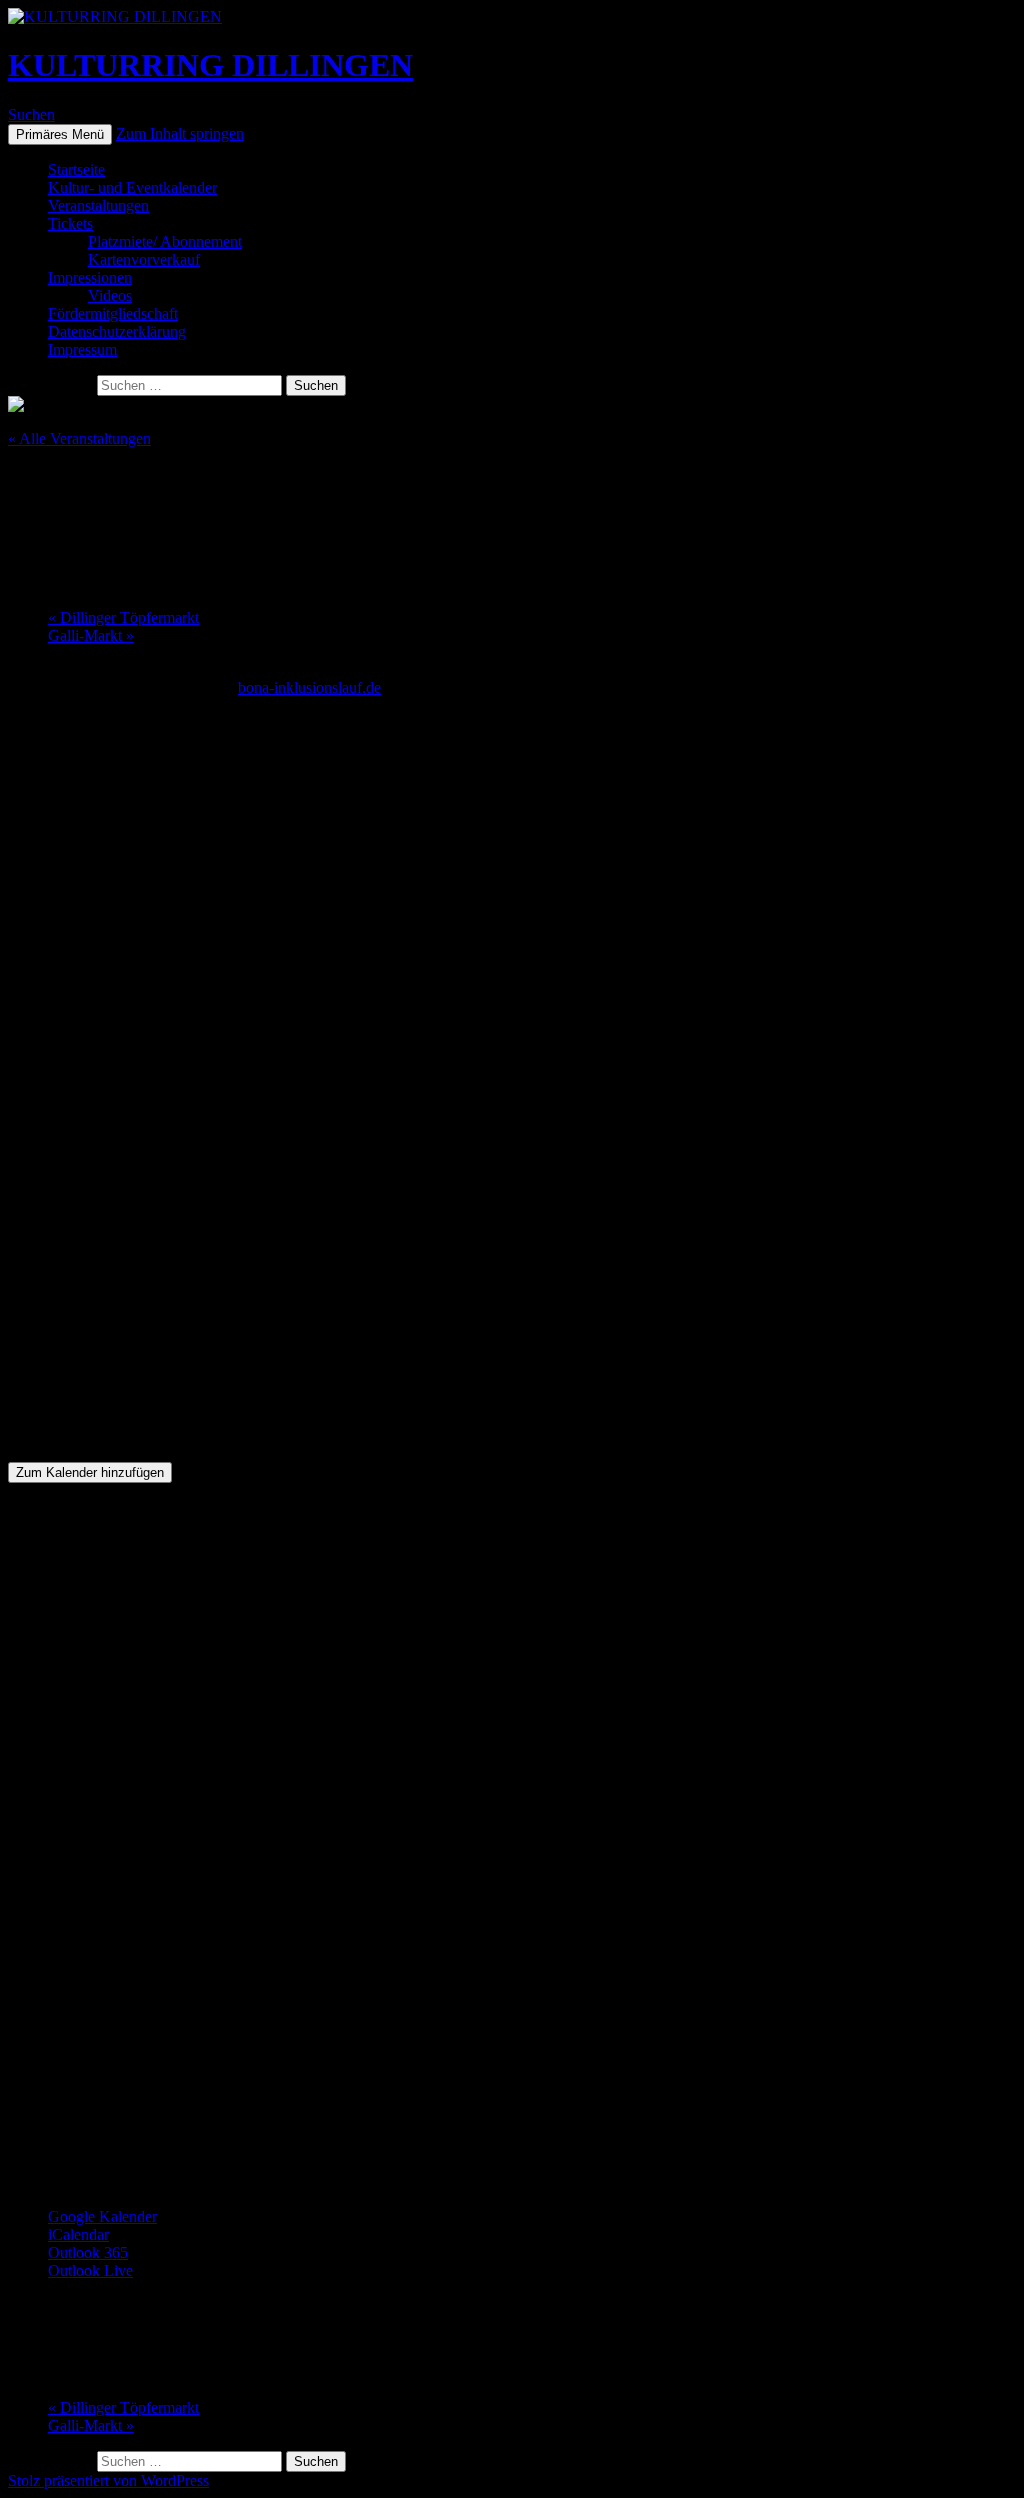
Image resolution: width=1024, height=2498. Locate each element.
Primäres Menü (60, 134)
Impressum (82, 349)
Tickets (70, 223)
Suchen (31, 114)
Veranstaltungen (98, 205)
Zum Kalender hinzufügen (90, 1472)
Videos (110, 295)
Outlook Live (90, 2270)
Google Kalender (102, 2216)
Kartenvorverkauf (144, 259)
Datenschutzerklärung (117, 331)
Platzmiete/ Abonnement (165, 241)
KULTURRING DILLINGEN (210, 65)
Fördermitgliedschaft (113, 313)
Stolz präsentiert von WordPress (108, 2480)
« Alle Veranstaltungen (79, 438)
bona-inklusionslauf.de (309, 687)
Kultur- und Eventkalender (132, 187)
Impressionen (90, 277)
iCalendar (78, 2234)
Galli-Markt (91, 635)
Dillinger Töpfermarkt (123, 617)
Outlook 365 (88, 2252)
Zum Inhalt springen (180, 133)
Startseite (76, 169)
